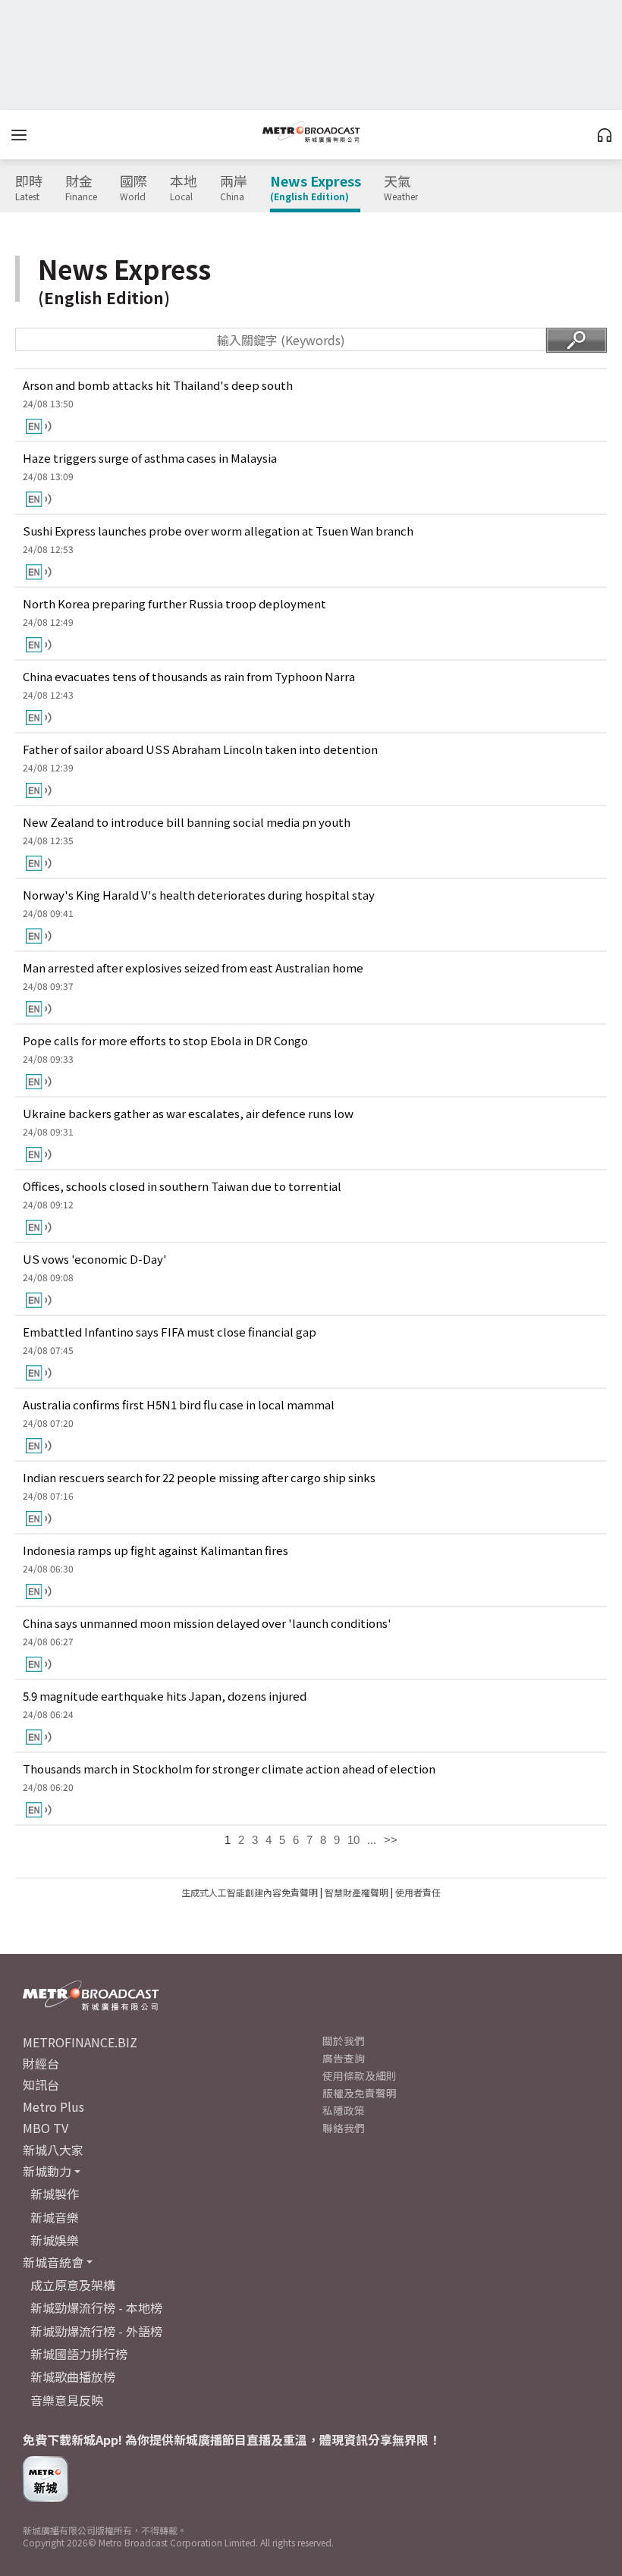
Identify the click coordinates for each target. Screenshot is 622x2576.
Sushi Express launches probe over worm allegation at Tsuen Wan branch (218, 531)
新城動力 (47, 2171)
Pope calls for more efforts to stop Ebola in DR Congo (165, 1040)
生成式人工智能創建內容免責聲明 (250, 1892)
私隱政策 (344, 2110)
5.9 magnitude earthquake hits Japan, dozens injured (165, 1696)
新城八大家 (53, 2150)
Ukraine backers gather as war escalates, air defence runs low (188, 1113)
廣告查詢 (344, 2058)
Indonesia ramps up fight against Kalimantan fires (155, 1550)
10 (353, 1840)
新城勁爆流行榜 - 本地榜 (96, 2307)
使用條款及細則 (360, 2075)
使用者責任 (418, 1892)
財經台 (41, 2063)
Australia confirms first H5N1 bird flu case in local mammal (179, 1404)
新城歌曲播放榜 (73, 2377)
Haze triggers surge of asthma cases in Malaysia (150, 458)
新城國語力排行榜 (79, 2354)
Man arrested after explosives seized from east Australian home (193, 968)
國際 (134, 188)
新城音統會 (53, 2262)
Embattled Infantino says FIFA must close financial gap (170, 1332)
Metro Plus (53, 2106)
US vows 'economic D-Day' (95, 1259)
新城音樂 (55, 2217)
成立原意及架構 (73, 2285)
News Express (316, 188)
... (372, 1840)
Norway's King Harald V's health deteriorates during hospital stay (199, 895)
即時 (29, 188)
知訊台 (41, 2084)
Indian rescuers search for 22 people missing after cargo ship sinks (199, 1477)
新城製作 (55, 2194)
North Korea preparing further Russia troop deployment (174, 603)
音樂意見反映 (67, 2400)
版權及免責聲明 (360, 2093)
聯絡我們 (344, 2128)
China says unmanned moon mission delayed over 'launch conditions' (207, 1623)
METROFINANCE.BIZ (80, 2042)
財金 (81, 188)
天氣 (401, 188)
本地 (184, 188)
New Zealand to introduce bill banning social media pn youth (187, 822)
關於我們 (344, 2040)
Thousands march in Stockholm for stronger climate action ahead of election (229, 1769)
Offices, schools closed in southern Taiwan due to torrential (182, 1186)
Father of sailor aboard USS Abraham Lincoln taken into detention (200, 749)
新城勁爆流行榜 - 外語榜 (96, 2331)
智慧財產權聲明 (357, 1892)
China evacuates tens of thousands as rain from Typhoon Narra (189, 676)
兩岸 (234, 188)
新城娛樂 (55, 2240)
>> (391, 1840)
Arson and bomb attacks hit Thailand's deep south (158, 385)
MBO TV (46, 2128)
